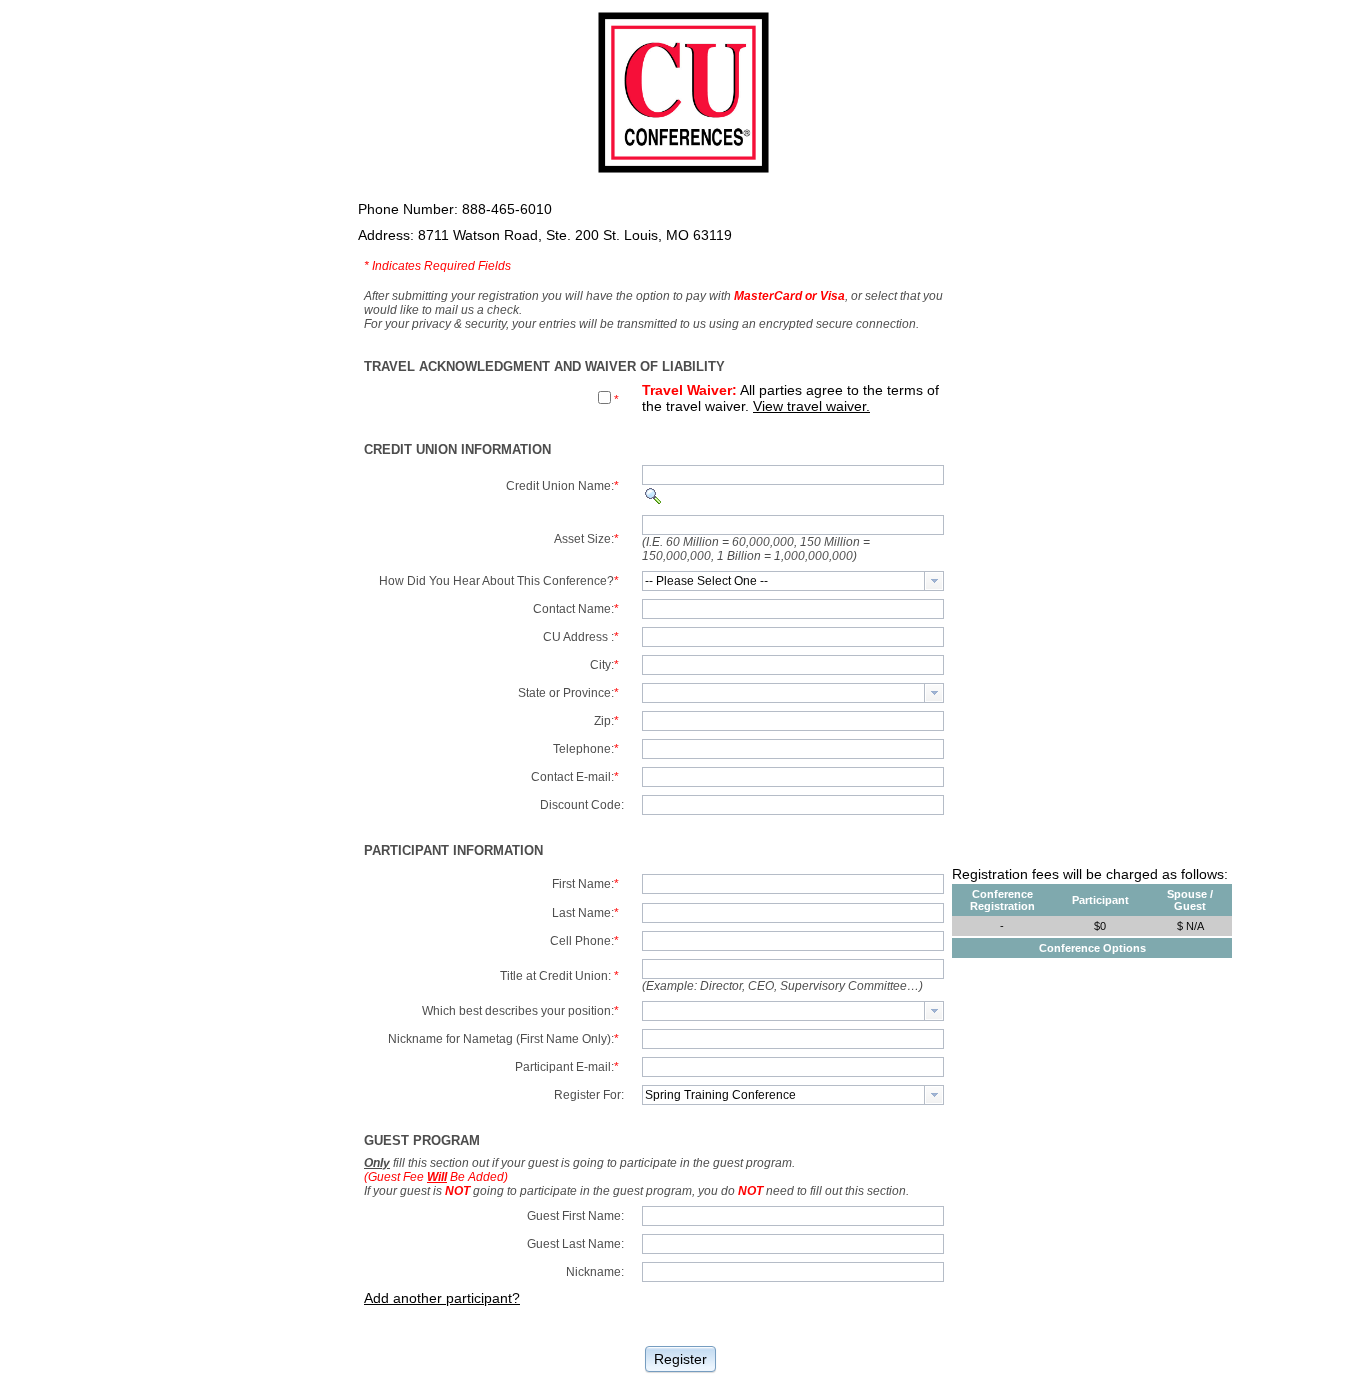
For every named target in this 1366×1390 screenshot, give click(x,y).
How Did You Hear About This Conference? (499, 581)
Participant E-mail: (567, 1067)
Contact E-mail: (575, 777)
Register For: (589, 1095)
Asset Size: (586, 539)
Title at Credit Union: (559, 976)
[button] (680, 1357)
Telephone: (586, 749)
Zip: (606, 721)
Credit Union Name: (562, 486)
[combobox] (793, 581)
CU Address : (581, 637)
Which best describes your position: (520, 1011)
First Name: (585, 884)
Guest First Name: (575, 1216)
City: (604, 665)
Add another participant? (442, 1298)
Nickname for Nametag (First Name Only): (503, 1039)
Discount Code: (582, 805)
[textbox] (783, 581)
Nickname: (595, 1272)
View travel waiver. (811, 406)
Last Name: (585, 913)
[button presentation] (934, 581)
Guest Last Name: (575, 1244)
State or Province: (568, 693)
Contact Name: (576, 609)
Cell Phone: (584, 941)
